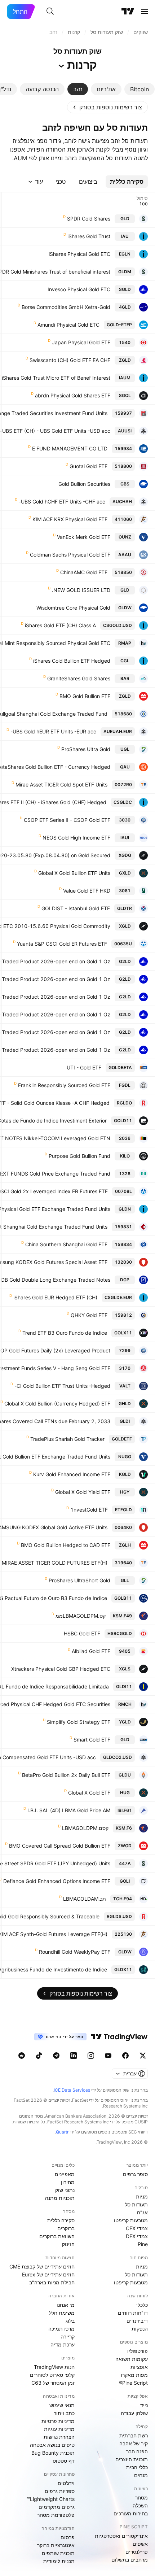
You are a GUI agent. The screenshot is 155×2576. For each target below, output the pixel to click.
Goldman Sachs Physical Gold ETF (70, 555)
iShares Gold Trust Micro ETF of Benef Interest (56, 378)
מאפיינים (65, 2174)
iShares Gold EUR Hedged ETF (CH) (55, 1297)
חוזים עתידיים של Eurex (48, 2274)
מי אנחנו (66, 2305)
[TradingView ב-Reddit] (22, 2056)
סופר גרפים (135, 2174)
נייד (144, 2405)
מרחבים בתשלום (130, 2560)
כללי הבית (137, 2467)
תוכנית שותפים (58, 2553)
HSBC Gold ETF (82, 1633)
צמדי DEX (137, 2236)
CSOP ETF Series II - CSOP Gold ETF (67, 820)
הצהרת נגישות (59, 2437)
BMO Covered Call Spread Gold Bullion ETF (60, 1846)
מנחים (141, 2475)
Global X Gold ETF (89, 1793)
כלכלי (142, 2305)
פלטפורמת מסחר (56, 2515)
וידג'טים (66, 2483)
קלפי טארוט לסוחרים (52, 2375)
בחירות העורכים (131, 2513)
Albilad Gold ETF (91, 1651)
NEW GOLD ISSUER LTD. (81, 590)
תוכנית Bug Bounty (53, 2453)
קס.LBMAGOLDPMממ (81, 1616)
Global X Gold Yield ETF (83, 1492)
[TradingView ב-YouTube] (108, 2056)
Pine (143, 2244)
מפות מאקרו (134, 2375)
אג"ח (142, 2212)
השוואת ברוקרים (57, 2236)
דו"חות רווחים (133, 2313)
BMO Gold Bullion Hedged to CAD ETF (66, 1545)
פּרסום (68, 2537)
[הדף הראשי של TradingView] (128, 12)
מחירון (68, 2182)
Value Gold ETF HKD (87, 891)
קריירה (68, 2337)
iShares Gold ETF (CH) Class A (60, 625)
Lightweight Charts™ (51, 2499)
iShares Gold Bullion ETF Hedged (72, 661)
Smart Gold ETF (92, 1740)
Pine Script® (133, 2383)
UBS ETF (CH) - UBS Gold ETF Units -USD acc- (55, 431)
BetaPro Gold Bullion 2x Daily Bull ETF (66, 1775)
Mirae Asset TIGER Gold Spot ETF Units (61, 784)
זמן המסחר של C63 (53, 2383)
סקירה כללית (61, 2220)
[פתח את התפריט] (145, 12)
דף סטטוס (64, 2461)
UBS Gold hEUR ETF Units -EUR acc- (53, 731)
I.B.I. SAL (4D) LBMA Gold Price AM (69, 1810)
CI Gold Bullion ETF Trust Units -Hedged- (62, 1386)
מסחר (141, 2497)
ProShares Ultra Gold (86, 749)
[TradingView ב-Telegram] (56, 2056)
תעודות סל (136, 2204)
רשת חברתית (134, 2435)
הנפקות (140, 2329)
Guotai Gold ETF (88, 466)
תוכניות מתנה (60, 2198)
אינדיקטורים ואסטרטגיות (121, 2536)
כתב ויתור (64, 2413)
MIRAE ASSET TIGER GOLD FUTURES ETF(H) (55, 1563)
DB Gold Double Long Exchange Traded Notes (56, 1280)
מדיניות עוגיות (59, 2429)
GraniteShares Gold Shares (79, 678)
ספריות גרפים (60, 2491)
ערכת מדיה (63, 2344)
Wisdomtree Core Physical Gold (73, 608)
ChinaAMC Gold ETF (84, 572)
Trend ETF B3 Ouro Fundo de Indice (65, 1333)
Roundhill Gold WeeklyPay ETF (75, 1952)
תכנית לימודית (59, 2561)
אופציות (139, 2367)
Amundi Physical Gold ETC (68, 325)
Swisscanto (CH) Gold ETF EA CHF (70, 360)
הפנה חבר (137, 2451)
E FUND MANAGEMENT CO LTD (70, 448)
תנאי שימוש (62, 2405)
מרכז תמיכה (61, 2329)
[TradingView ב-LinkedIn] (74, 2056)
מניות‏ (142, 2196)
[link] (107, 107)
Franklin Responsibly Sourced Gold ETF (64, 1085)
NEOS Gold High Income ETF (76, 838)
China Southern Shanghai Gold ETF (66, 1244)
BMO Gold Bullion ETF (85, 696)
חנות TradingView (54, 2367)
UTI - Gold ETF (84, 1067)
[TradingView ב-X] (143, 2056)
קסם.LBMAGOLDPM (85, 1828)
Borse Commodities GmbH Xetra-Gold (66, 307)
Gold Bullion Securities (84, 484)
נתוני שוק (65, 2190)
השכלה (140, 2505)
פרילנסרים (137, 2552)
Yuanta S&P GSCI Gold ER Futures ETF (62, 944)
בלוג (70, 2321)
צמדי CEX (137, 2228)
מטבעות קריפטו (131, 2220)
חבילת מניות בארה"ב (52, 2282)
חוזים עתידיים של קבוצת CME (42, 2266)
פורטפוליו (138, 2351)
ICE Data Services (72, 2090)
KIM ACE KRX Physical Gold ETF (70, 519)
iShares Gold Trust (89, 236)
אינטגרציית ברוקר (56, 2545)
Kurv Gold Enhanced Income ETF (72, 1474)
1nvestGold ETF (89, 1510)
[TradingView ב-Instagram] (91, 2056)
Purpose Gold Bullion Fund (79, 1156)
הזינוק (68, 2244)
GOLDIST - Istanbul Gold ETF (76, 908)
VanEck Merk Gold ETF (84, 537)
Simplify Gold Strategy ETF (79, 1722)
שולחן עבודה (134, 2413)
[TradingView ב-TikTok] (39, 2056)
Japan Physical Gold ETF (81, 342)
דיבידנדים (137, 2321)
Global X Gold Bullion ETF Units (74, 873)
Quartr (62, 2132)
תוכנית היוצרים (132, 2459)
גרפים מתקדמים (57, 2507)
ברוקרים (66, 2228)
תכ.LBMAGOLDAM (85, 1899)
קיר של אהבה (134, 2443)
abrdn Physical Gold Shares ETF (73, 395)
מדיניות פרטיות (58, 2421)
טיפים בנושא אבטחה (52, 2445)
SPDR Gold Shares (89, 219)
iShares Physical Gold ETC (79, 254)
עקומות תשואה (132, 2359)
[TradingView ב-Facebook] (125, 2056)
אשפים (140, 2544)
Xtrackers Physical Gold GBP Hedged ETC (61, 1669)
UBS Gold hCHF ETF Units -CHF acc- (62, 502)
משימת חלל (62, 2313)
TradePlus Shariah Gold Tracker (67, 1439)
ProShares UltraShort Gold (79, 1580)
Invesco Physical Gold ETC (79, 289)
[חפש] (50, 12)
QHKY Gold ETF (89, 1315)
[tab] (139, 89)
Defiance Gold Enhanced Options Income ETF (57, 1881)
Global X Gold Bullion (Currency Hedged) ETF (57, 1403)
